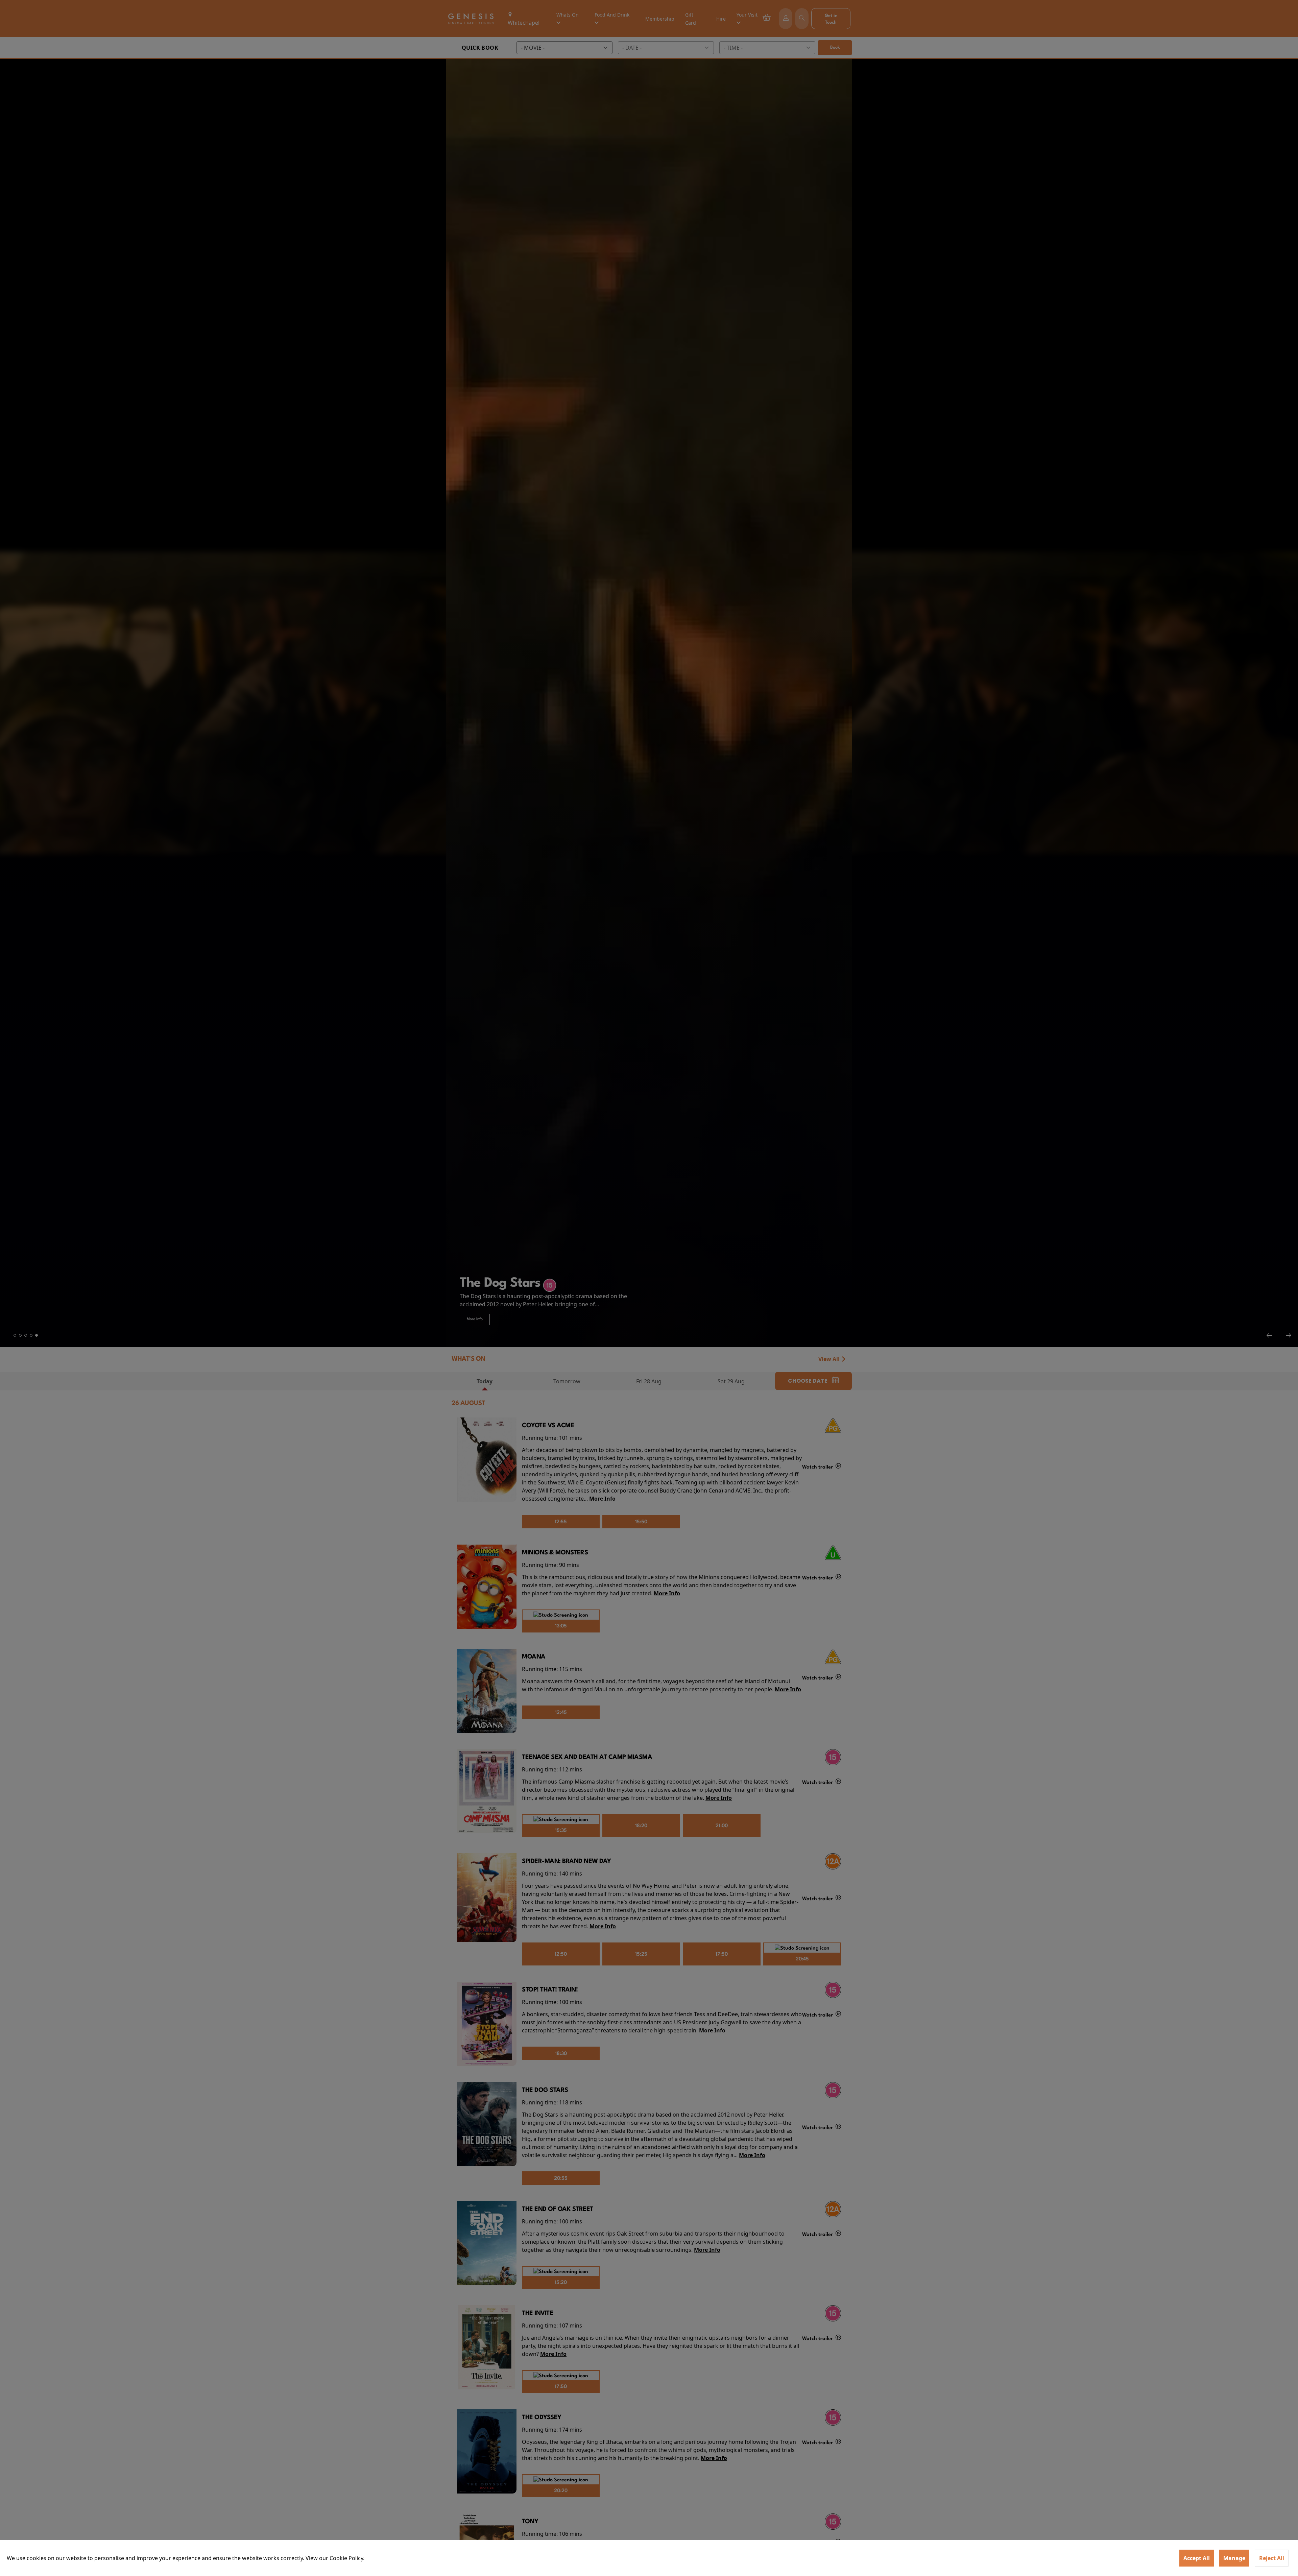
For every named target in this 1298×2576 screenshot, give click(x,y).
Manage (1234, 2558)
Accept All (1197, 2558)
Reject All (1272, 2558)
